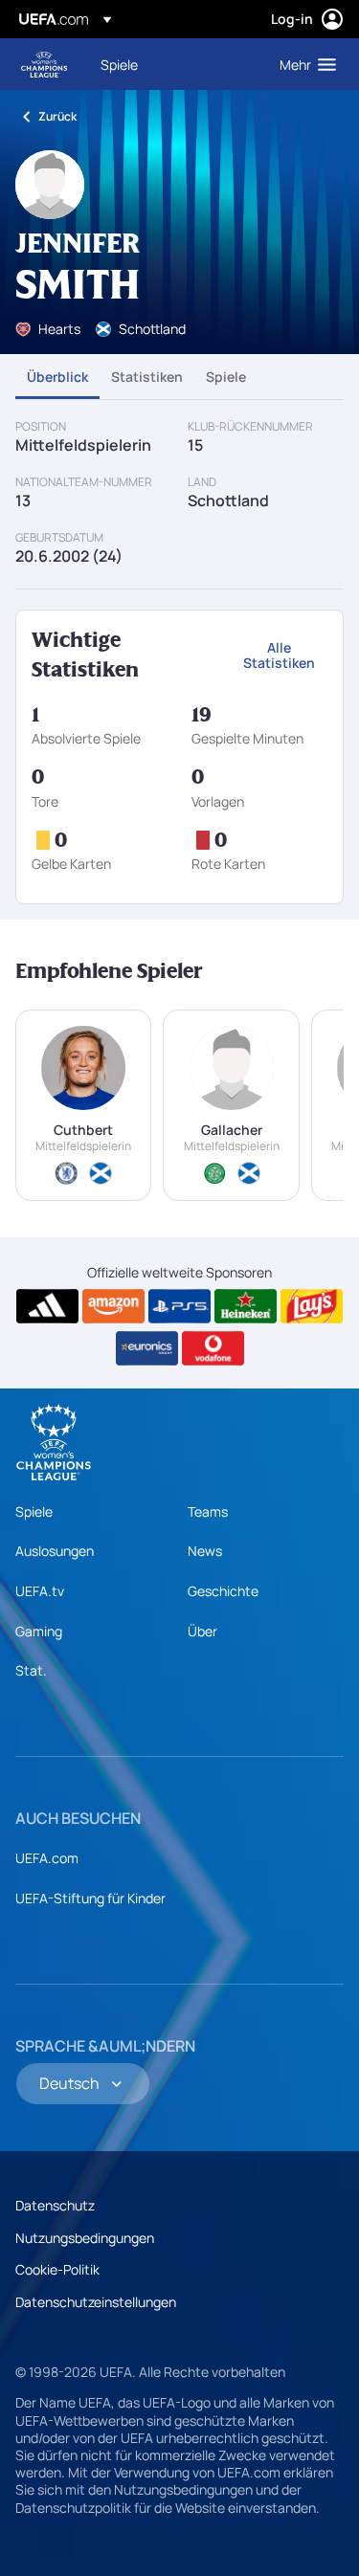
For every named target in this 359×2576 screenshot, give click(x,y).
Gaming (39, 1631)
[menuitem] (174, 64)
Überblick (57, 377)
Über (202, 1631)
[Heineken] (246, 1306)
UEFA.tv (40, 1591)
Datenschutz (55, 2205)
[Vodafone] (213, 1348)
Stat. (31, 1670)
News (205, 1551)
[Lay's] (312, 1306)
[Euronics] (147, 1348)
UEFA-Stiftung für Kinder (90, 1898)
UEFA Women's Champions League (44, 65)
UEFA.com (47, 1858)
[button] (303, 64)
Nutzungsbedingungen (85, 2238)
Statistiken (147, 377)
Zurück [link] (57, 116)
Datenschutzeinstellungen (96, 2302)
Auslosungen (55, 1551)
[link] (119, 64)
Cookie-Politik (57, 2269)
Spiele (226, 377)
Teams (208, 1511)
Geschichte (223, 1591)
